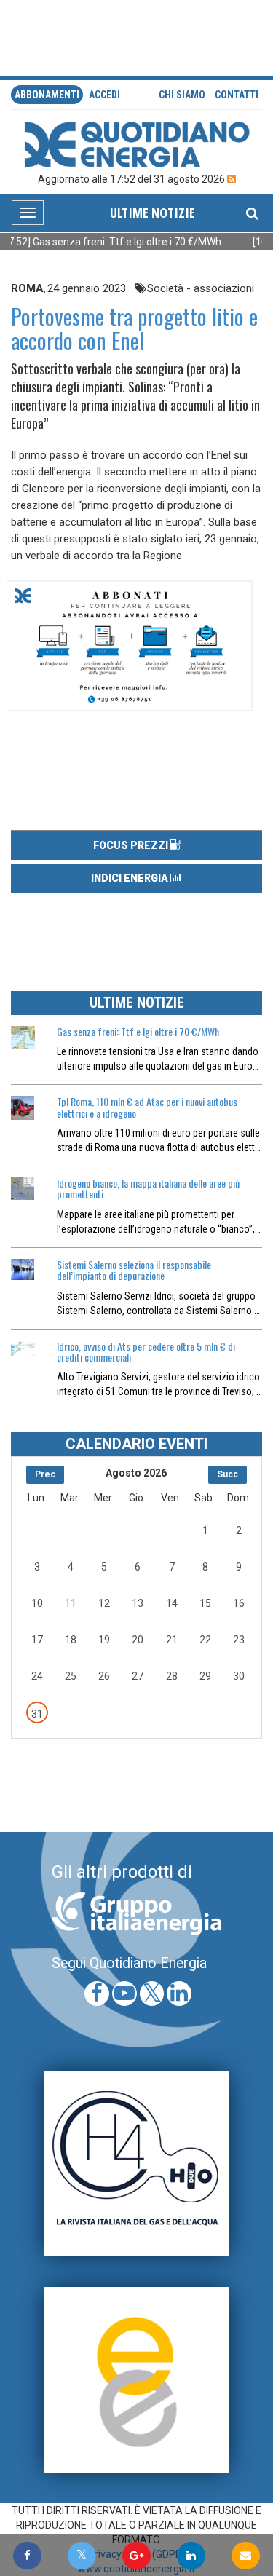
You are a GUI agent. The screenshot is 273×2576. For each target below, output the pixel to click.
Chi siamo (182, 95)
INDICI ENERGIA (131, 878)
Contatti (237, 95)
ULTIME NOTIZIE (153, 213)
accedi (104, 95)
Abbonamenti (47, 95)
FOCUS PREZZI (132, 845)
